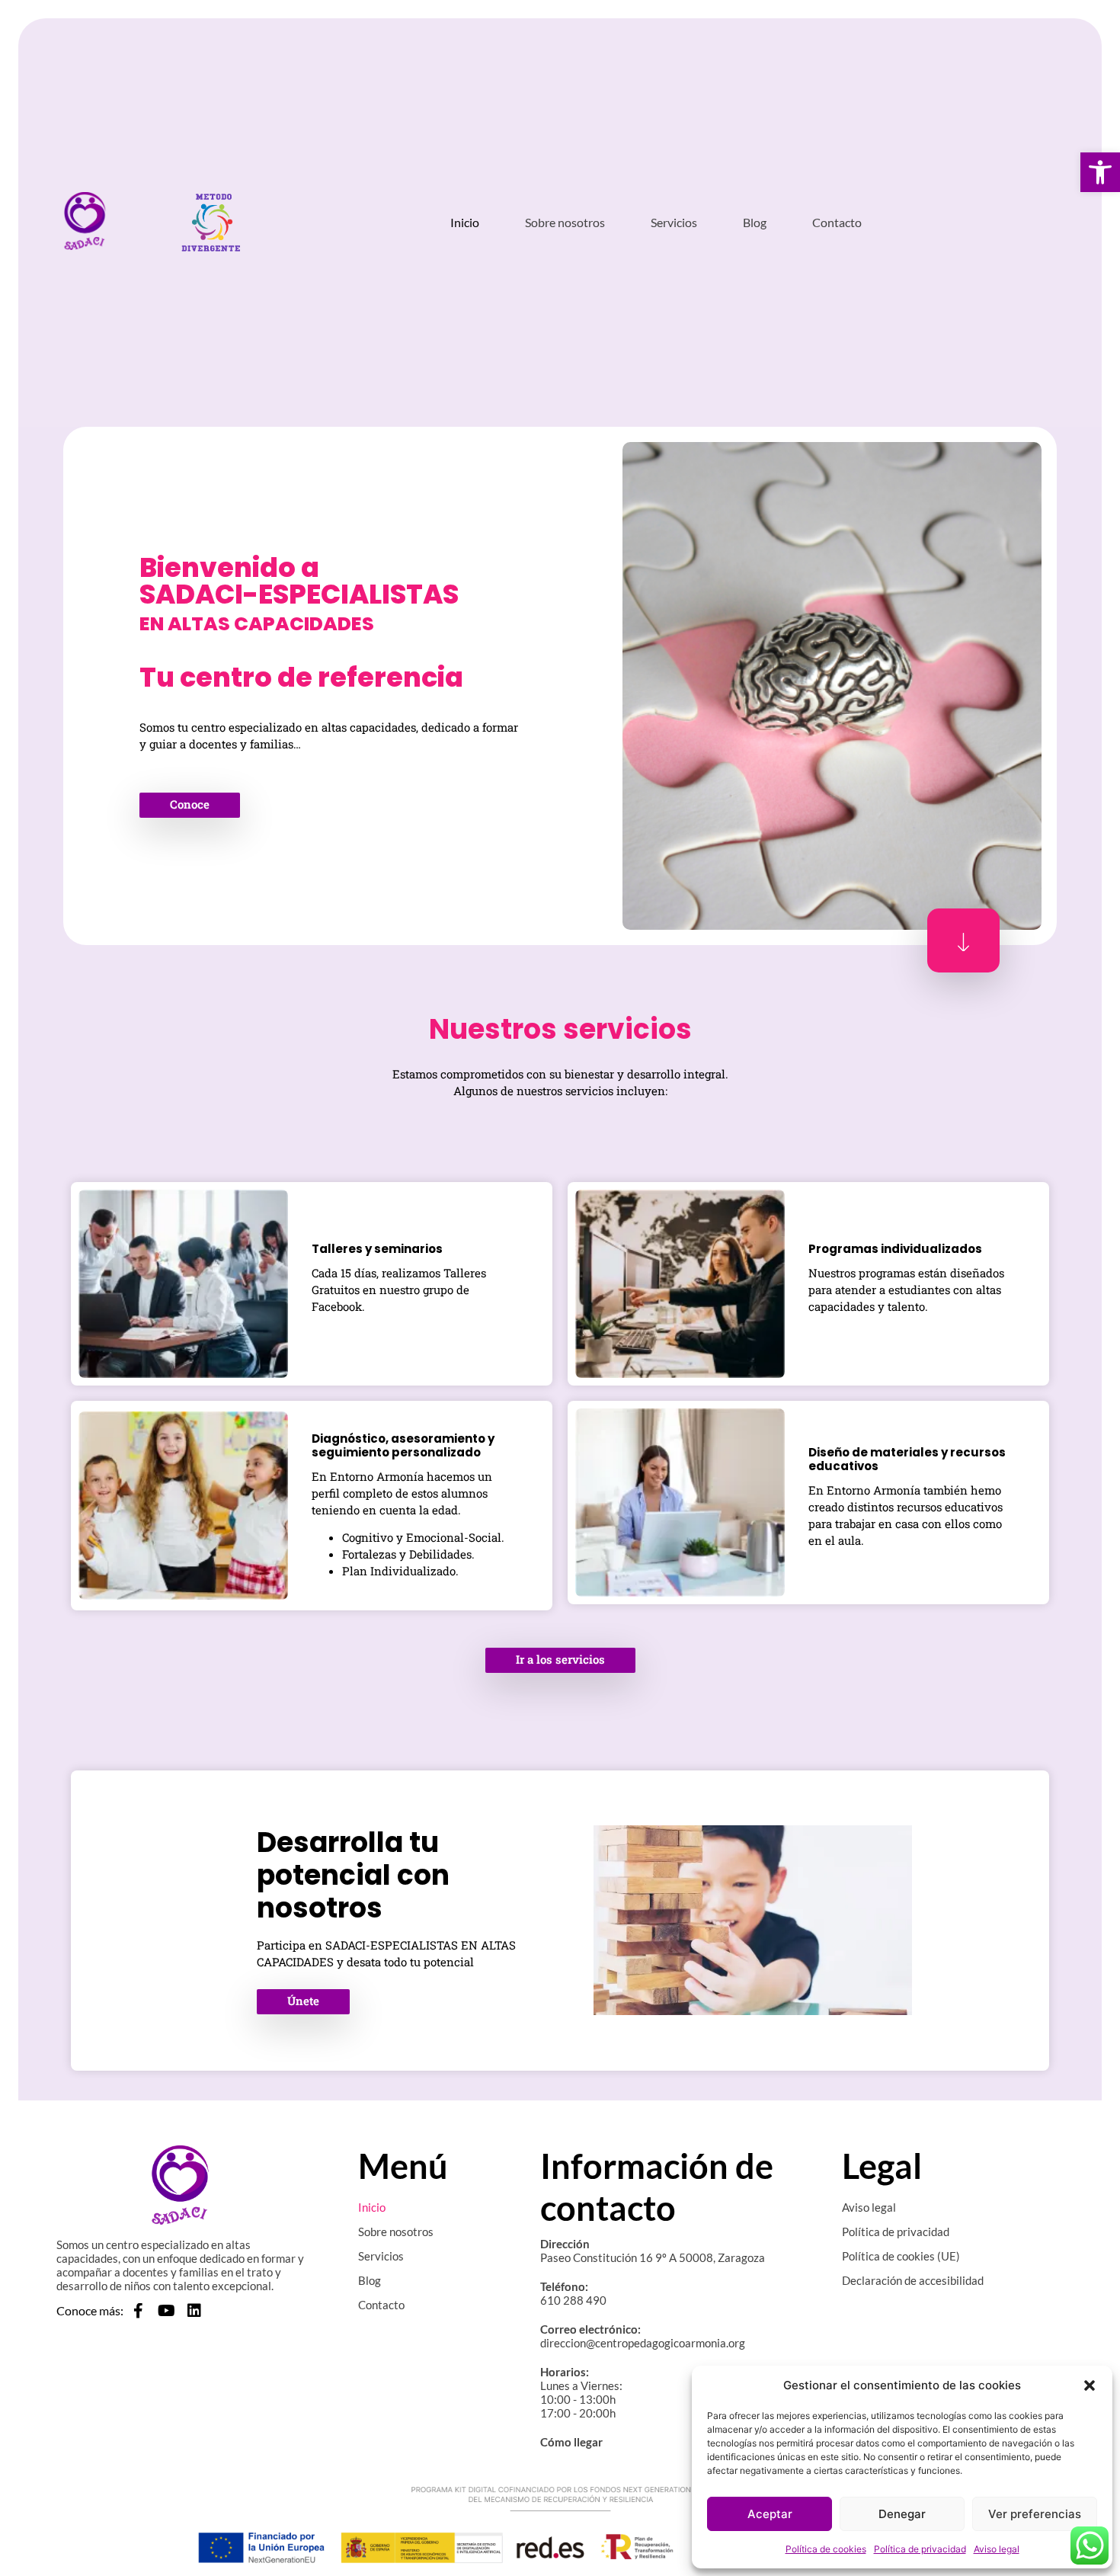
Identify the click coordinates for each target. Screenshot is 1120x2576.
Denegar (902, 2514)
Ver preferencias (1035, 2514)
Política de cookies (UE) (901, 2256)
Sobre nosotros (565, 222)
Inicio (465, 222)
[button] (1100, 172)
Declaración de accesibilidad (913, 2280)
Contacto (837, 222)
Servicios (674, 222)
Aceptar (770, 2514)
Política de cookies (826, 2549)
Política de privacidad (920, 2549)
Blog (755, 222)
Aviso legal (997, 2549)
